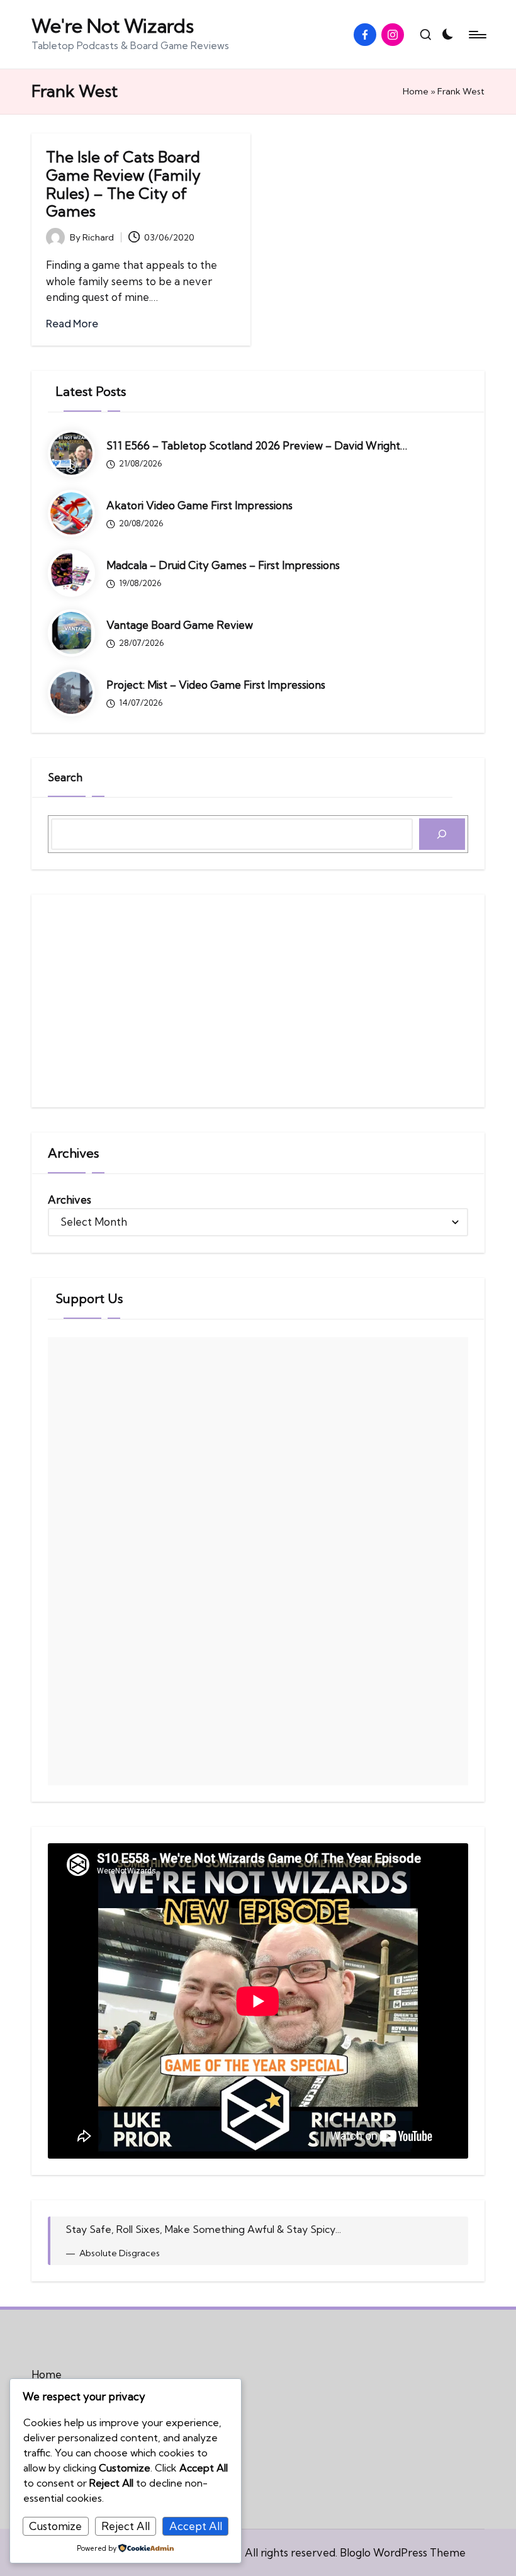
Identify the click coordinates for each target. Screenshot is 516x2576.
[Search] (442, 834)
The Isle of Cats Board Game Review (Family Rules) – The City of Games (123, 184)
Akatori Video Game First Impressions (199, 505)
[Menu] (477, 35)
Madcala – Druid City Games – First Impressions (223, 565)
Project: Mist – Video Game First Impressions (216, 685)
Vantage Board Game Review (180, 625)
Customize (55, 2526)
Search (65, 777)
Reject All (126, 2526)
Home (416, 91)
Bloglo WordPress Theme (403, 2552)
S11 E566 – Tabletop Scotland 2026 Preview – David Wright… (257, 445)
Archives (70, 1200)
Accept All (196, 2526)
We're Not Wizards (113, 26)
